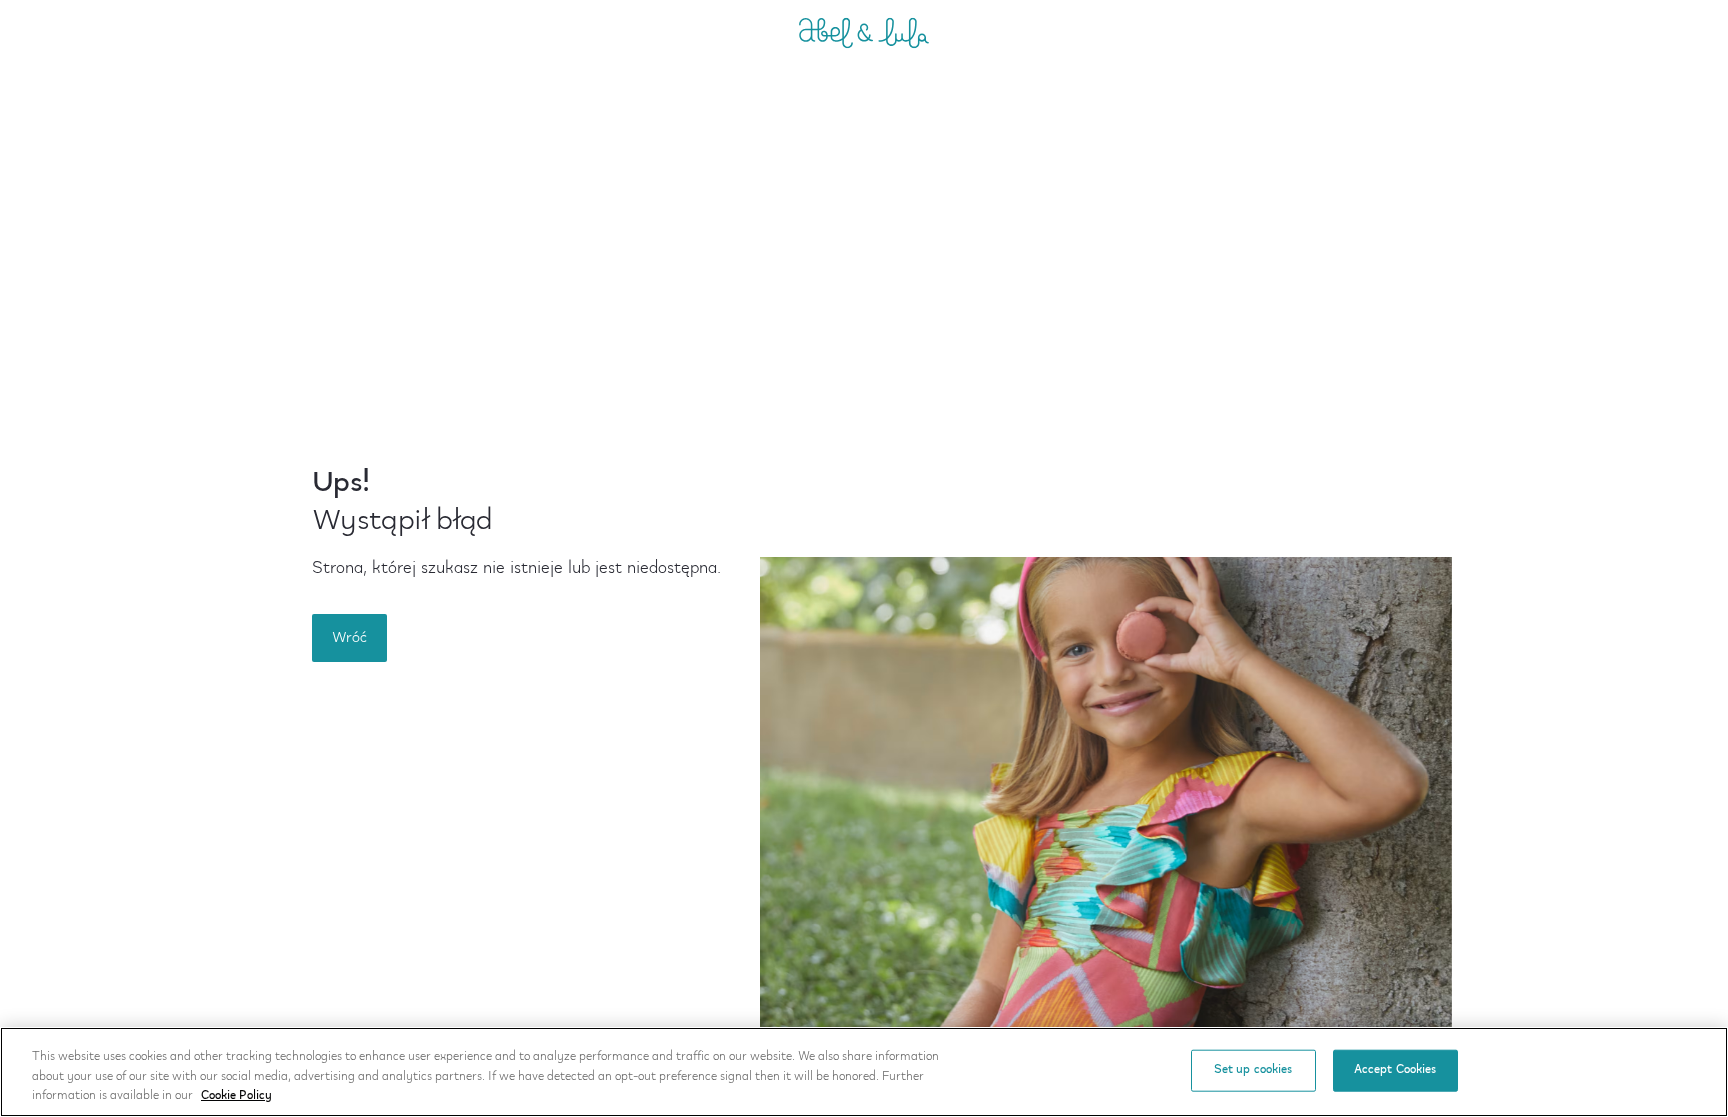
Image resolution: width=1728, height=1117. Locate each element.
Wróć (349, 638)
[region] (864, 1072)
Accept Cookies (1395, 1070)
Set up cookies (1253, 1070)
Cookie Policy (236, 1096)
